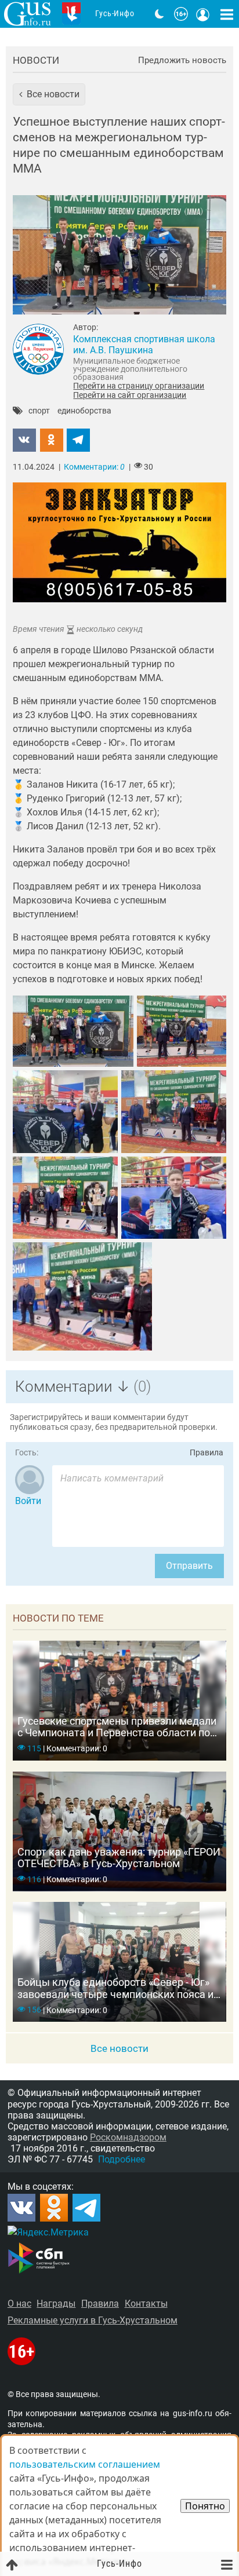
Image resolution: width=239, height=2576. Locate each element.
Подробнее (122, 2159)
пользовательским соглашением (85, 2464)
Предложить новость (182, 61)
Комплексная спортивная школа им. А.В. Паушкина (144, 345)
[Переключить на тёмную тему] (160, 14)
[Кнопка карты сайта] (227, 14)
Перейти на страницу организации (139, 386)
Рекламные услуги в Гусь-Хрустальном (93, 2320)
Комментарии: (94, 467)
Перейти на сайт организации (130, 395)
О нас (19, 2304)
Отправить (189, 1566)
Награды (56, 2304)
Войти (28, 1501)
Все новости (119, 2048)
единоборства (84, 411)
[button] (49, 94)
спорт (39, 411)
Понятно (205, 2506)
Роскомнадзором (128, 2137)
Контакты (146, 2304)
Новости (36, 60)
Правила (207, 1453)
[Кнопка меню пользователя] (203, 14)
